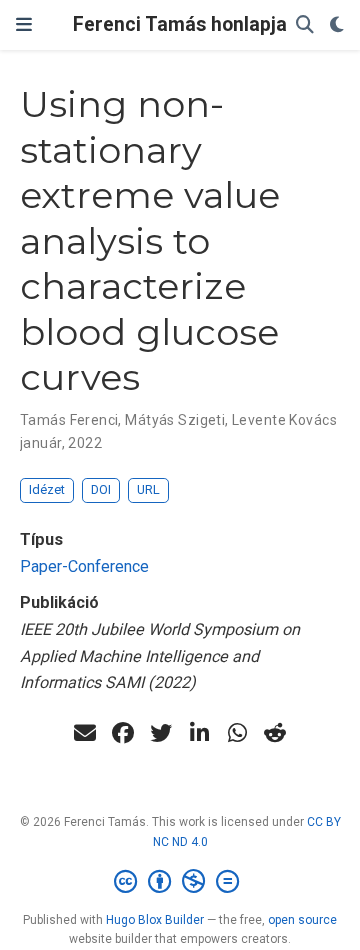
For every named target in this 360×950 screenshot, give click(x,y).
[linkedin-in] (199, 733)
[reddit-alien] (275, 733)
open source (302, 920)
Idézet (47, 489)
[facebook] (123, 733)
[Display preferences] (337, 25)
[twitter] (161, 733)
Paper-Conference (84, 566)
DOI (101, 489)
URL (148, 489)
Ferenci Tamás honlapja (180, 24)
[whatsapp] (237, 733)
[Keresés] (305, 25)
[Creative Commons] (180, 882)
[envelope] (85, 733)
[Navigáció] (24, 25)
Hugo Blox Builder (155, 920)
